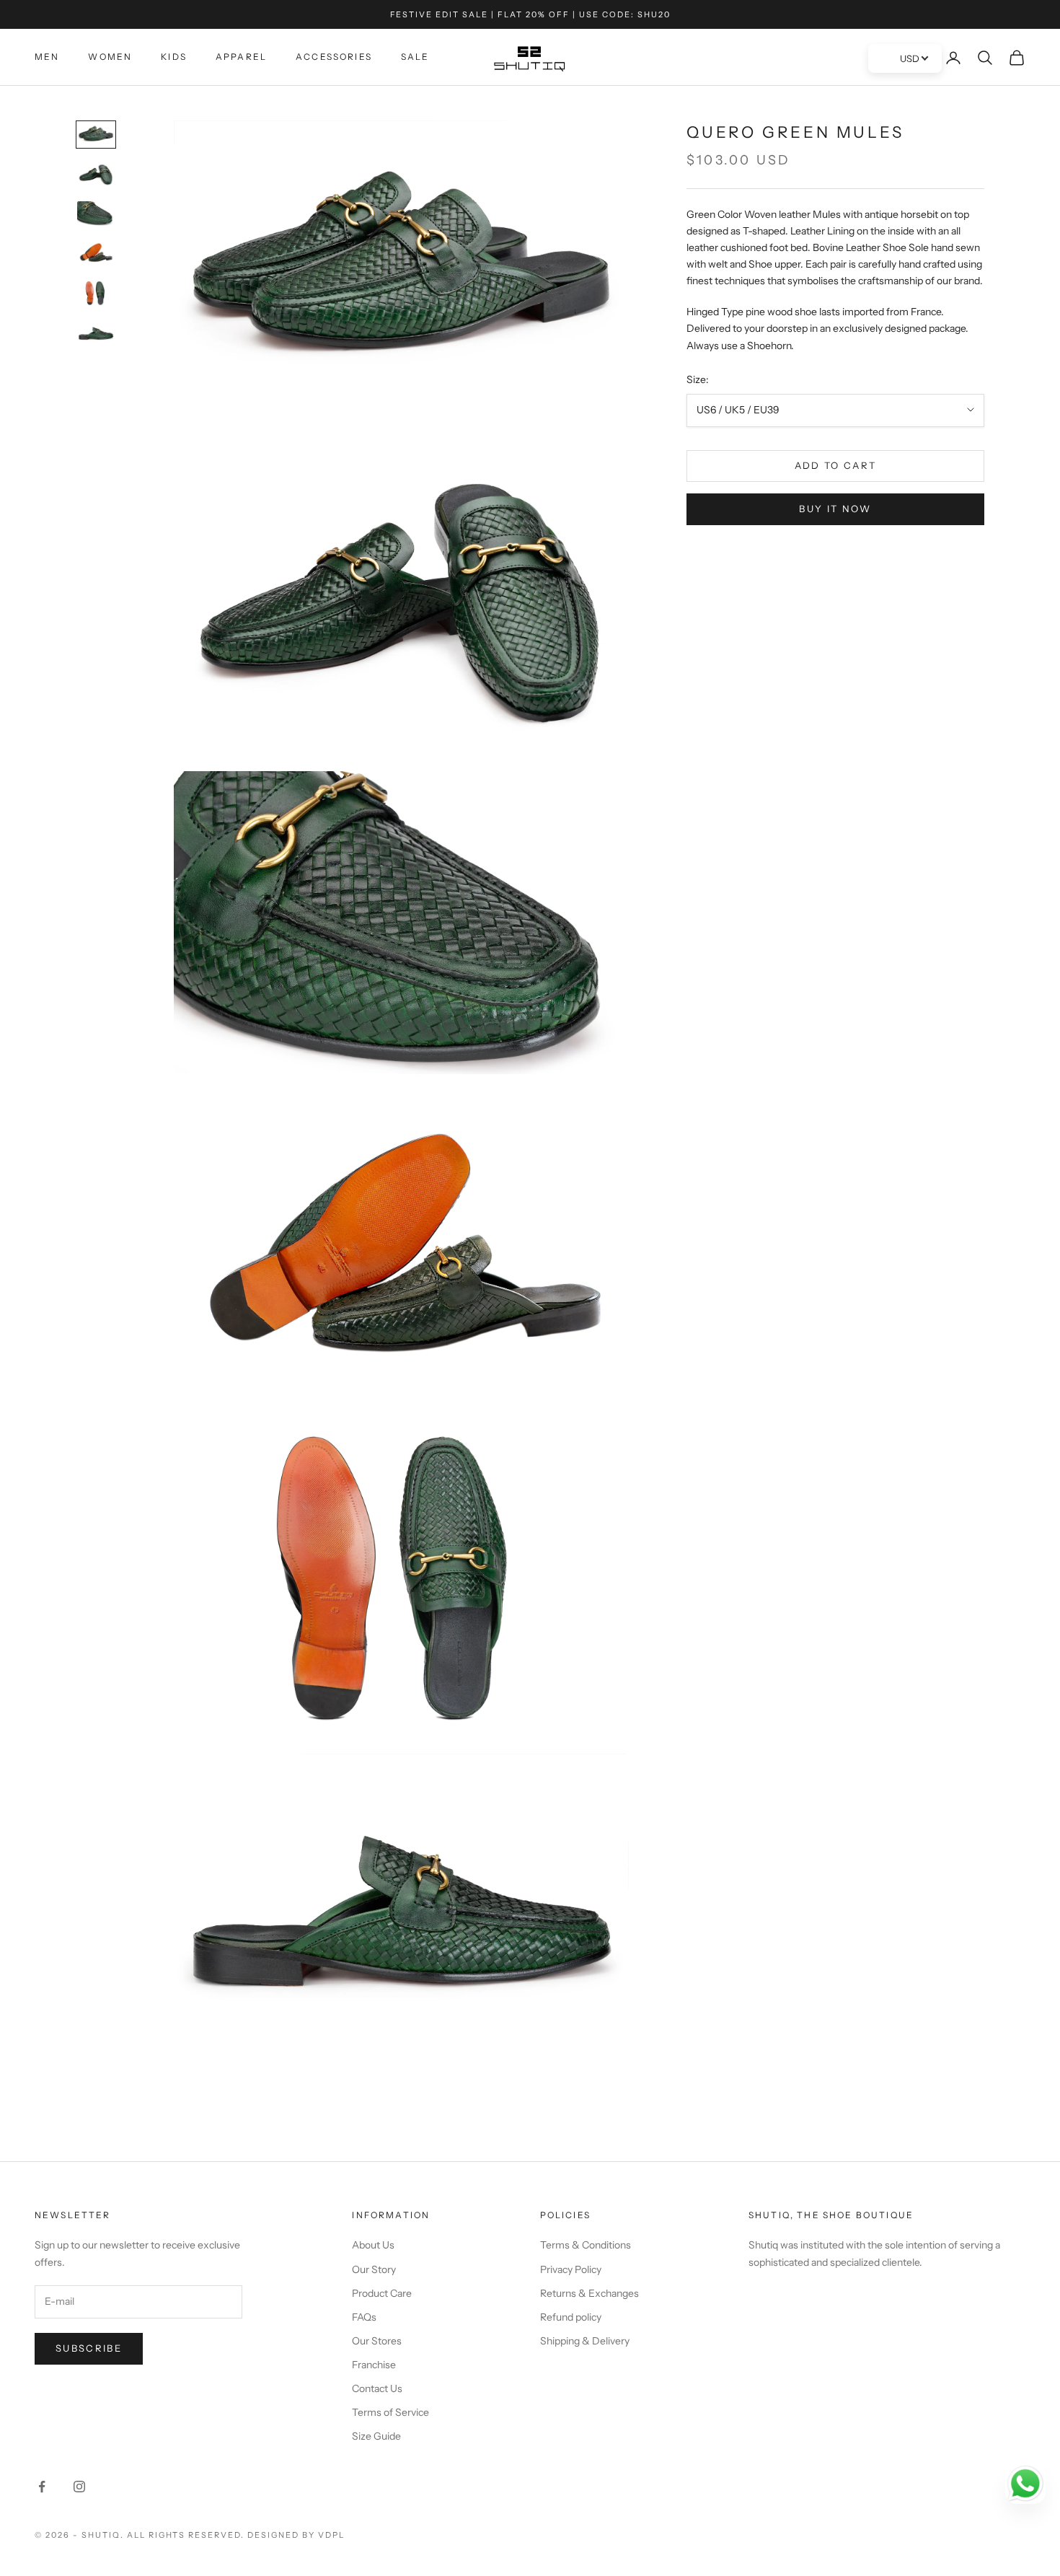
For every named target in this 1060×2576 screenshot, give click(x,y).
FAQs (364, 2317)
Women (110, 57)
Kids (174, 57)
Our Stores (377, 2341)
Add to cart (836, 465)
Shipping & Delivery (585, 2341)
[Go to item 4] (96, 253)
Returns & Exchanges (589, 2293)
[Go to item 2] (96, 174)
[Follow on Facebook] (42, 2487)
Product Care (382, 2293)
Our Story (374, 2269)
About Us (373, 2245)
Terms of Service (390, 2412)
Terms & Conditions (586, 2245)
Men (47, 57)
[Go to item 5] (96, 293)
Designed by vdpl (296, 2535)
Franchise (374, 2365)
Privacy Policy (571, 2269)
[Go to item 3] (96, 214)
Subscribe (89, 2348)
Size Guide (376, 2436)
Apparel (241, 57)
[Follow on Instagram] (79, 2487)
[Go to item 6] (96, 333)
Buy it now (835, 509)
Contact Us (377, 2388)
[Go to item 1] (96, 135)
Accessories (334, 57)
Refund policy (571, 2317)
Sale (415, 57)
